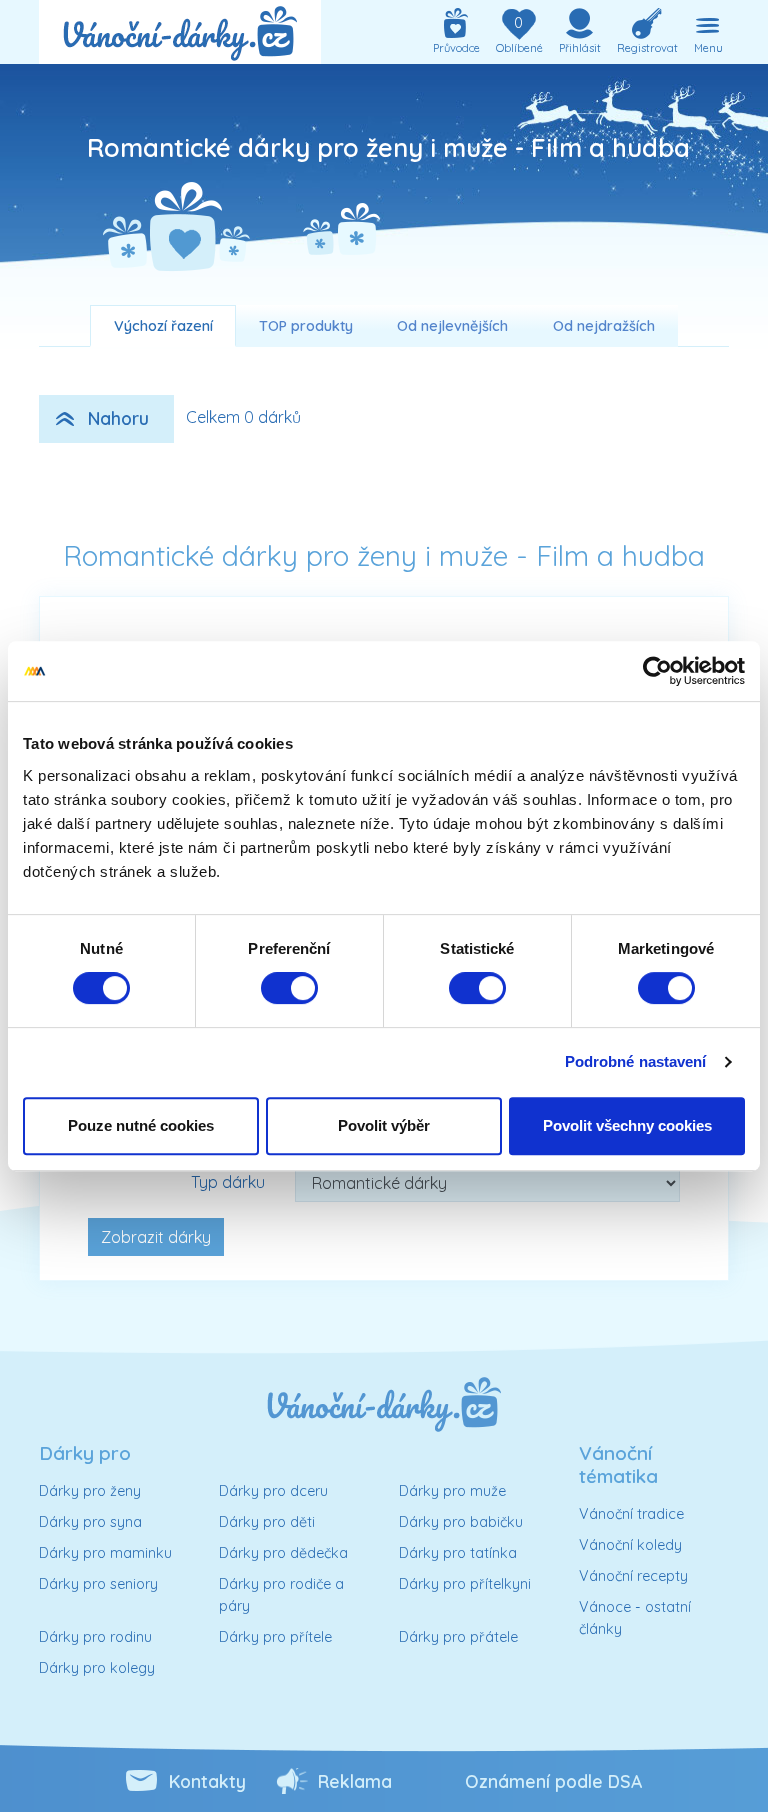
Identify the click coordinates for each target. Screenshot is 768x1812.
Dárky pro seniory (98, 1584)
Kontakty (207, 1781)
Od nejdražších (604, 326)
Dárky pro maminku (105, 1553)
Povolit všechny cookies (627, 1125)
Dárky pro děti (267, 1522)
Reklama (355, 1781)
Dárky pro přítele (275, 1637)
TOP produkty (306, 326)
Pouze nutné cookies (141, 1125)
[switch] (289, 988)
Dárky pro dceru (273, 1491)
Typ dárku (228, 1182)
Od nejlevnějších (452, 326)
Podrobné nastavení (636, 1061)
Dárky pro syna (90, 1522)
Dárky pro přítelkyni (465, 1584)
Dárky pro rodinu (95, 1637)
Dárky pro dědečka (283, 1553)
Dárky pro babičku (461, 1522)
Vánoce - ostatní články (635, 1618)
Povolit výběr (384, 1125)
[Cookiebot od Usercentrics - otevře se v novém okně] (657, 671)
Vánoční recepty (633, 1576)
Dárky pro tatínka (458, 1553)
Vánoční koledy (630, 1545)
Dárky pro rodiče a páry (281, 1595)
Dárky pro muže (452, 1491)
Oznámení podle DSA (553, 1781)
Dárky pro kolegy (97, 1668)
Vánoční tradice (631, 1514)
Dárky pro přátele (458, 1637)
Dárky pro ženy (90, 1491)
